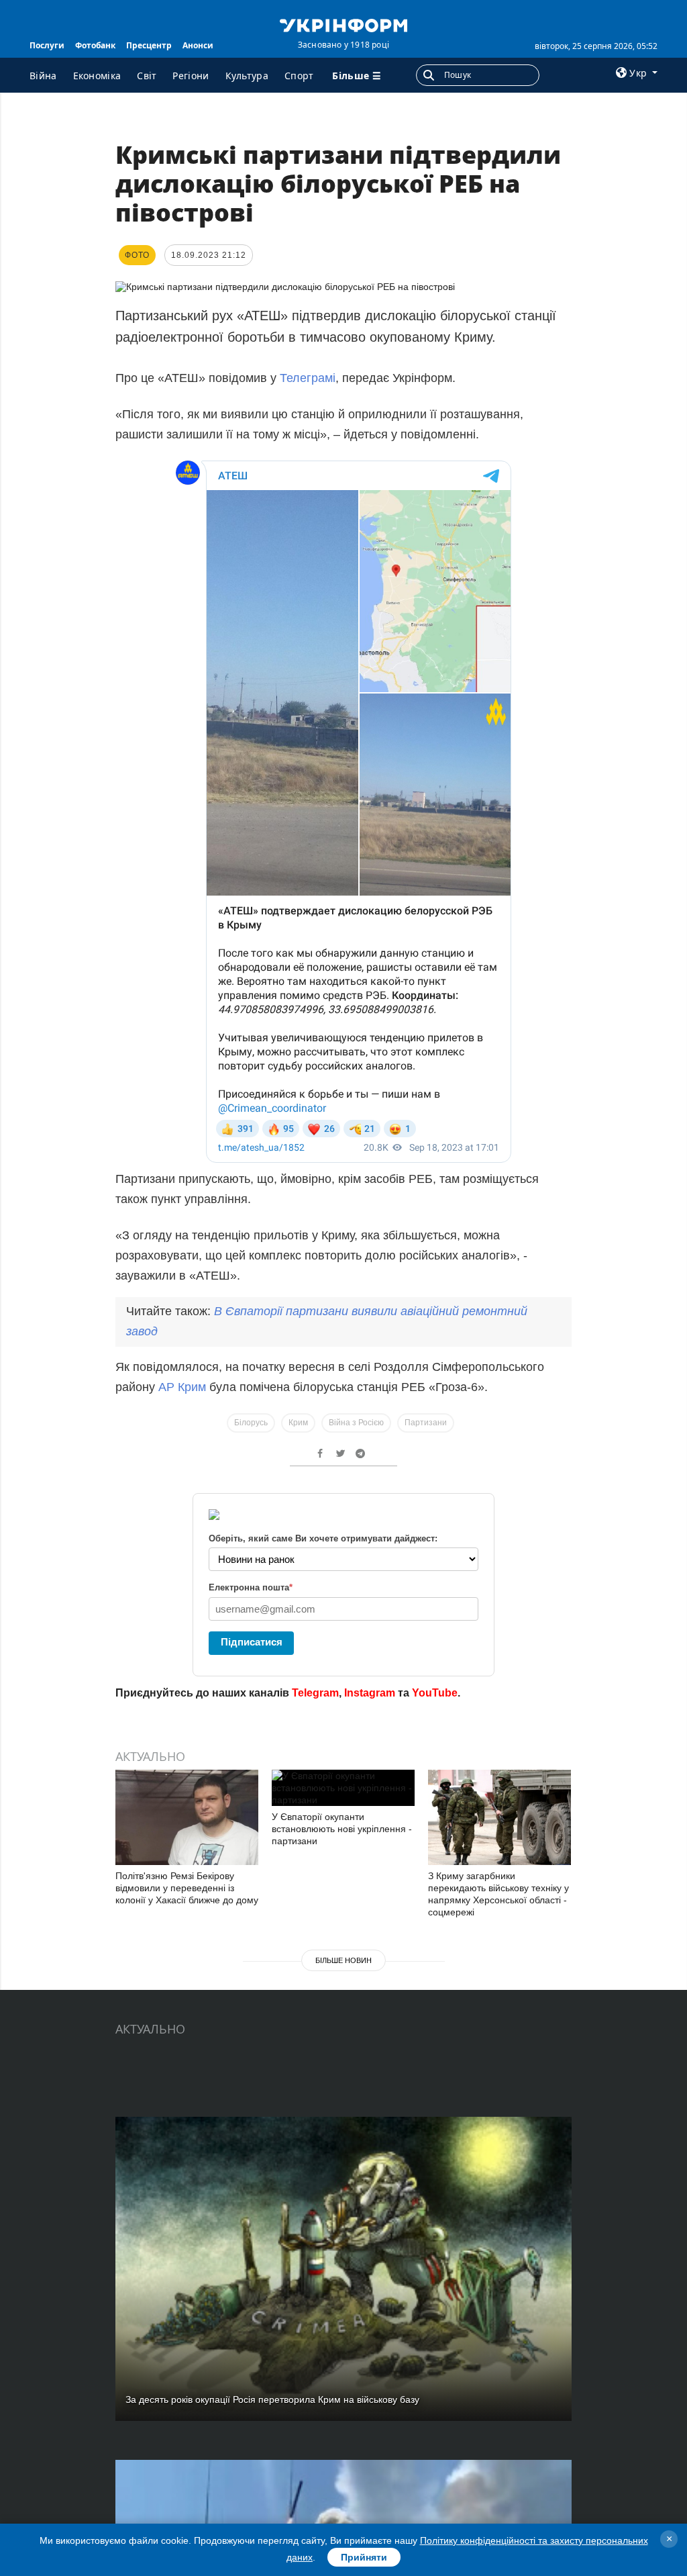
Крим (298, 1423)
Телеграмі (308, 378)
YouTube (435, 1693)
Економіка (97, 76)
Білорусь (251, 1423)
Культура (247, 76)
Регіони (191, 76)
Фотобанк (95, 45)
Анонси (198, 45)
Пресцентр (149, 45)
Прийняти (364, 2557)
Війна (43, 76)
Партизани (426, 1423)
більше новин (343, 1960)
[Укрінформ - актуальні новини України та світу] (343, 24)
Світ (147, 76)
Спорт (299, 76)
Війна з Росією (356, 1423)
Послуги (47, 45)
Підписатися (252, 1642)
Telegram (315, 1693)
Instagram (370, 1693)
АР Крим (182, 1387)
